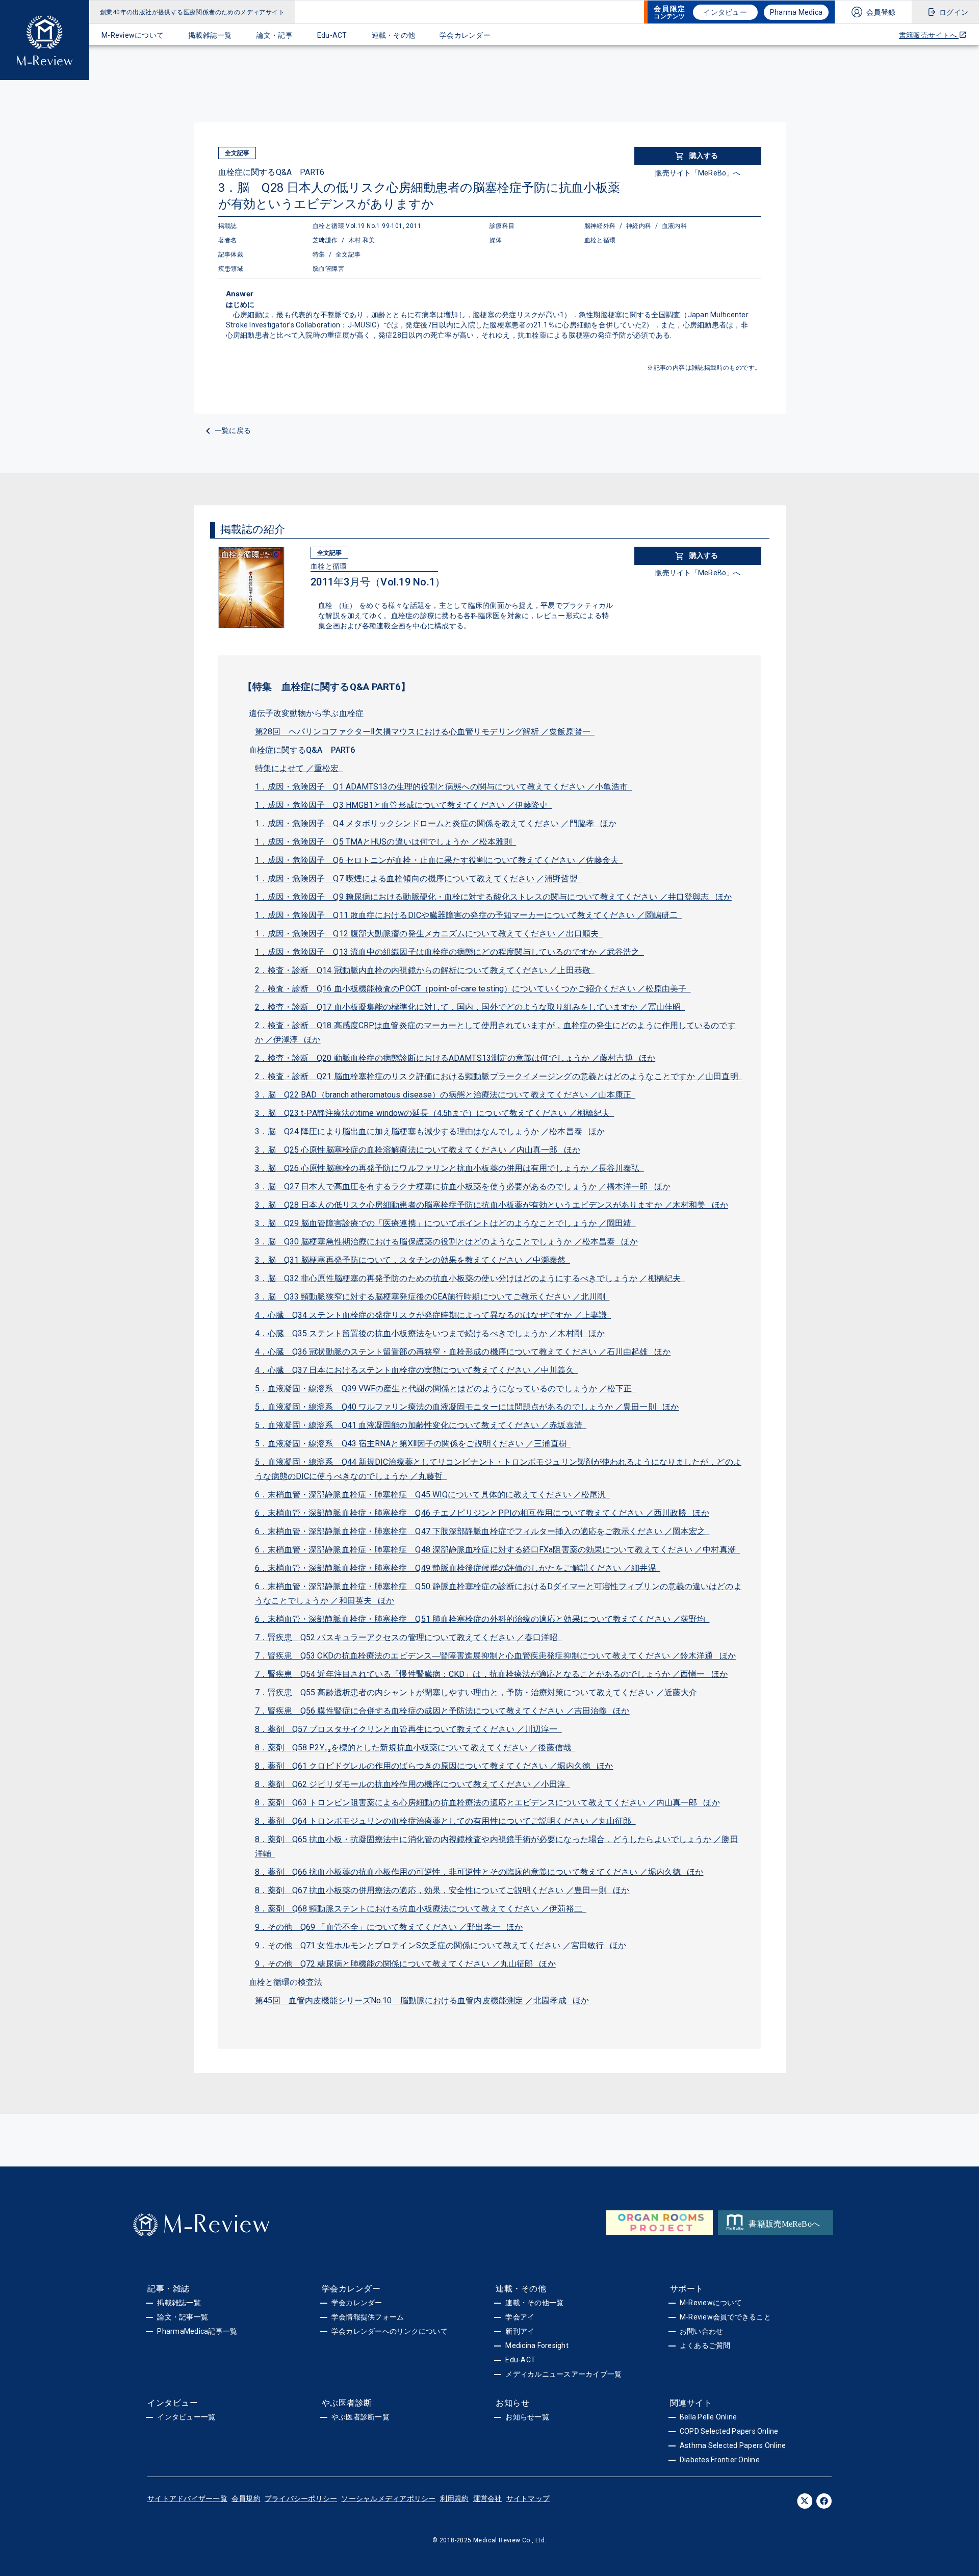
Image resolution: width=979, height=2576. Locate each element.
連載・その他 (394, 35)
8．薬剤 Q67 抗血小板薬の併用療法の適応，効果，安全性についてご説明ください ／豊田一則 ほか (442, 1890)
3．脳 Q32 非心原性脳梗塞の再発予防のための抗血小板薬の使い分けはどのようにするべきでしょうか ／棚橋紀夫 (470, 1278)
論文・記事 (275, 35)
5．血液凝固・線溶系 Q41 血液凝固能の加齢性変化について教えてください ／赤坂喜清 (421, 1425)
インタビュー (725, 12)
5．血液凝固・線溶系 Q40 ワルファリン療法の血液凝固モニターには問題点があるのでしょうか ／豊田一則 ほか (467, 1407)
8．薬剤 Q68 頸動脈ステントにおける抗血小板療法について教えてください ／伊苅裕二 (421, 1909)
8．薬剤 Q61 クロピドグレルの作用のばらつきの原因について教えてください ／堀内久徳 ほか (434, 1766)
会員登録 (881, 12)
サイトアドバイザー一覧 (187, 2498)
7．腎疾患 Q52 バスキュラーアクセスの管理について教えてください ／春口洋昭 (408, 1637)
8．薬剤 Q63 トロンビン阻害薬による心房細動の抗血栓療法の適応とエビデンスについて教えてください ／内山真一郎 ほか (487, 1803)
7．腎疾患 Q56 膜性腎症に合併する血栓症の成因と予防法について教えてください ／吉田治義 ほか (442, 1711)
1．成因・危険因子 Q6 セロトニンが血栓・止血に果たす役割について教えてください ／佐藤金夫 (439, 860)
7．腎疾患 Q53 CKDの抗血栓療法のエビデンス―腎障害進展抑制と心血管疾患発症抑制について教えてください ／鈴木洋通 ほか (496, 1656)
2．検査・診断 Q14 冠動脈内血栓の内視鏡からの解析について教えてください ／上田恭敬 (425, 970)
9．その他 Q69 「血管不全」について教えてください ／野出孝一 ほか (389, 1927)
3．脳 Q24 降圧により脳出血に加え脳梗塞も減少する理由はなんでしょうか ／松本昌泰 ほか (430, 1131)
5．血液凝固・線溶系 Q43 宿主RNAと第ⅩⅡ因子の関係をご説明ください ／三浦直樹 (413, 1444)
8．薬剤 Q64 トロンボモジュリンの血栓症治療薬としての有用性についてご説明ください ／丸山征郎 (445, 1821)
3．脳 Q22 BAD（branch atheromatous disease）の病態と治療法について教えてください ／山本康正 (445, 1095)
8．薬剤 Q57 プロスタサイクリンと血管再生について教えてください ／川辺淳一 (408, 1729)
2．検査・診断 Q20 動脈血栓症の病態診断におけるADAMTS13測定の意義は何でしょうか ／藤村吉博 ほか (455, 1058)
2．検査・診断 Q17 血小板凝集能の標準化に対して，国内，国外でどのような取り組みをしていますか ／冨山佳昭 (470, 1007)
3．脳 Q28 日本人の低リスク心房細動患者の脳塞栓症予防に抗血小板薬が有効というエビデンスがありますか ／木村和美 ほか (492, 1205)
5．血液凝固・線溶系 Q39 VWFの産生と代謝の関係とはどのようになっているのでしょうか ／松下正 (446, 1388)
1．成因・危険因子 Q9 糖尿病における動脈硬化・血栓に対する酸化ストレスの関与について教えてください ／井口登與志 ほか (493, 897)
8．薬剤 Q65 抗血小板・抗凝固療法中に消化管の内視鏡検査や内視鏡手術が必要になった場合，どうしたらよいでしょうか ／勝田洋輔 (497, 1846)
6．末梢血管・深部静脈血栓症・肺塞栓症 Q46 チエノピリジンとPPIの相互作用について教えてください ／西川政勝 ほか (482, 1513)
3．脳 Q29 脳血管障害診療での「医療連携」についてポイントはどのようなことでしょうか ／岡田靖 (445, 1223)
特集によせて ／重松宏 (299, 768)
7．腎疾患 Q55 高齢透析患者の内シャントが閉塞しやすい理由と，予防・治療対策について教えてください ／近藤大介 (478, 1692)
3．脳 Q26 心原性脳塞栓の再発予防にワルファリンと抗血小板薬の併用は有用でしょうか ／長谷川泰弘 (449, 1168)
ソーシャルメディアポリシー (388, 2498)
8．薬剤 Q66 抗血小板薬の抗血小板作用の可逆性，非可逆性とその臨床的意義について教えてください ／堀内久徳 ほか (479, 1872)
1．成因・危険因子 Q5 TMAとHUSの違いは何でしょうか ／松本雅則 (386, 842)
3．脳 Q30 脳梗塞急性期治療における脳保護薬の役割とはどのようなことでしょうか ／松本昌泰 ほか (446, 1242)
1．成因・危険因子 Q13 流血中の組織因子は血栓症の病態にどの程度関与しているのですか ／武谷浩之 (449, 952)
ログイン (954, 12)
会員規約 (246, 2498)
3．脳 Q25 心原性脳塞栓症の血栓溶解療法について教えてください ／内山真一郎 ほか (418, 1150)
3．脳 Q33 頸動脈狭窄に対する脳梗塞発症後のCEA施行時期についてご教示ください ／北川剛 (432, 1297)
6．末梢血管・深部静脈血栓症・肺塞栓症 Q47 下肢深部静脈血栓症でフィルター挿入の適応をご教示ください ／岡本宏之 (482, 1531)
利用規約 (455, 2498)
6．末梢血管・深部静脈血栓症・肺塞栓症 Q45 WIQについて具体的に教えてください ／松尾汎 (433, 1495)
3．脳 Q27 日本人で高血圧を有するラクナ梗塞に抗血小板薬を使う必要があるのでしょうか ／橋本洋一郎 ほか (463, 1187)
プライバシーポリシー (301, 2498)
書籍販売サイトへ (929, 35)
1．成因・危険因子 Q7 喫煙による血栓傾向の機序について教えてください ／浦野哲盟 (418, 878)
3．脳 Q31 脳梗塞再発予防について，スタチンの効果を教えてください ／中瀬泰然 (413, 1260)
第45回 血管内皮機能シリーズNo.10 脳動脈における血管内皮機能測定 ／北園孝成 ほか (422, 2000)
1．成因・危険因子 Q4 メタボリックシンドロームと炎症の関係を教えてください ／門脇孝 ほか (436, 823)
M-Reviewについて (133, 35)
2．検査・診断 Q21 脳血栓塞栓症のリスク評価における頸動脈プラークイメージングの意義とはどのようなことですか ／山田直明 (499, 1076)
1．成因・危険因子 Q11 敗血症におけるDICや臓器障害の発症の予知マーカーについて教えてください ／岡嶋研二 (469, 915)
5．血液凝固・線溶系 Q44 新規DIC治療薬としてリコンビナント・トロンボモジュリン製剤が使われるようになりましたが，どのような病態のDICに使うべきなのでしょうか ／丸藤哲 (498, 1469)
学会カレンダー (465, 35)
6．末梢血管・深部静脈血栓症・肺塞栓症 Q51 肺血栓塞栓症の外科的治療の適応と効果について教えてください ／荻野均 (482, 1619)
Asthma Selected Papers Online (733, 2445)
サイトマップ (528, 2498)
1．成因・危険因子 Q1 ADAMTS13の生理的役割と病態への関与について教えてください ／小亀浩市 (444, 787)
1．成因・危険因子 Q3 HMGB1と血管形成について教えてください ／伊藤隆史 (404, 805)
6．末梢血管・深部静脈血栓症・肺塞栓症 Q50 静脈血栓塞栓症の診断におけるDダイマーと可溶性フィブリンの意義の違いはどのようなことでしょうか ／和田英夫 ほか (498, 1593)
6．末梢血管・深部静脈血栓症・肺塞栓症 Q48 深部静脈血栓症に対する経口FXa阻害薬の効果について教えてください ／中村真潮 (498, 1550)
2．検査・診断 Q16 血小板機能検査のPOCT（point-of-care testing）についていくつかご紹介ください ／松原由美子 (473, 989)
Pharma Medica (796, 12)
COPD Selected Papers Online (729, 2431)
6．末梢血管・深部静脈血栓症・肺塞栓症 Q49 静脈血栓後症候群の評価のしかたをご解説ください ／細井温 (458, 1568)
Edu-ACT (332, 35)
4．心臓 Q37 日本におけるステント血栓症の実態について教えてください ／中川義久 (417, 1370)
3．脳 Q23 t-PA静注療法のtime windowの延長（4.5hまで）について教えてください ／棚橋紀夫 (435, 1113)
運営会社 (488, 2498)
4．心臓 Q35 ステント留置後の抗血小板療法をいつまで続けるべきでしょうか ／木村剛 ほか (430, 1333)
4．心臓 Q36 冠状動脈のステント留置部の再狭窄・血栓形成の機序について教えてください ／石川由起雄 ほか (463, 1352)
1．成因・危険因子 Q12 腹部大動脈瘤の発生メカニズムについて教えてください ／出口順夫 (429, 934)
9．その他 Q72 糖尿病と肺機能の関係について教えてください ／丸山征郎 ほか (405, 1964)
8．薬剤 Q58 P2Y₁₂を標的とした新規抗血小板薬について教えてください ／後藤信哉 (415, 1748)
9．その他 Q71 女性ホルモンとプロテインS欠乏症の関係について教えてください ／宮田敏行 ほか (441, 1945)
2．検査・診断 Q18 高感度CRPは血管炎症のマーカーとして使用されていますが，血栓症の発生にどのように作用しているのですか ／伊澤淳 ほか (495, 1032)
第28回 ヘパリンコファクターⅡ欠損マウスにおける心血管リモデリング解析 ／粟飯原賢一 (425, 732)
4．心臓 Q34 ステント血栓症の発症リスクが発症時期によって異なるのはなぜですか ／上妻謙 (433, 1315)
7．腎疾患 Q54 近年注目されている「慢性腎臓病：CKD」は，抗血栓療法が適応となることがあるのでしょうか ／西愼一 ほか (491, 1674)
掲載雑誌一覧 (210, 35)
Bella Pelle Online (709, 2417)
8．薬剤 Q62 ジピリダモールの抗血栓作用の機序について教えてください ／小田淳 (413, 1784)
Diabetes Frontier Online (720, 2460)
